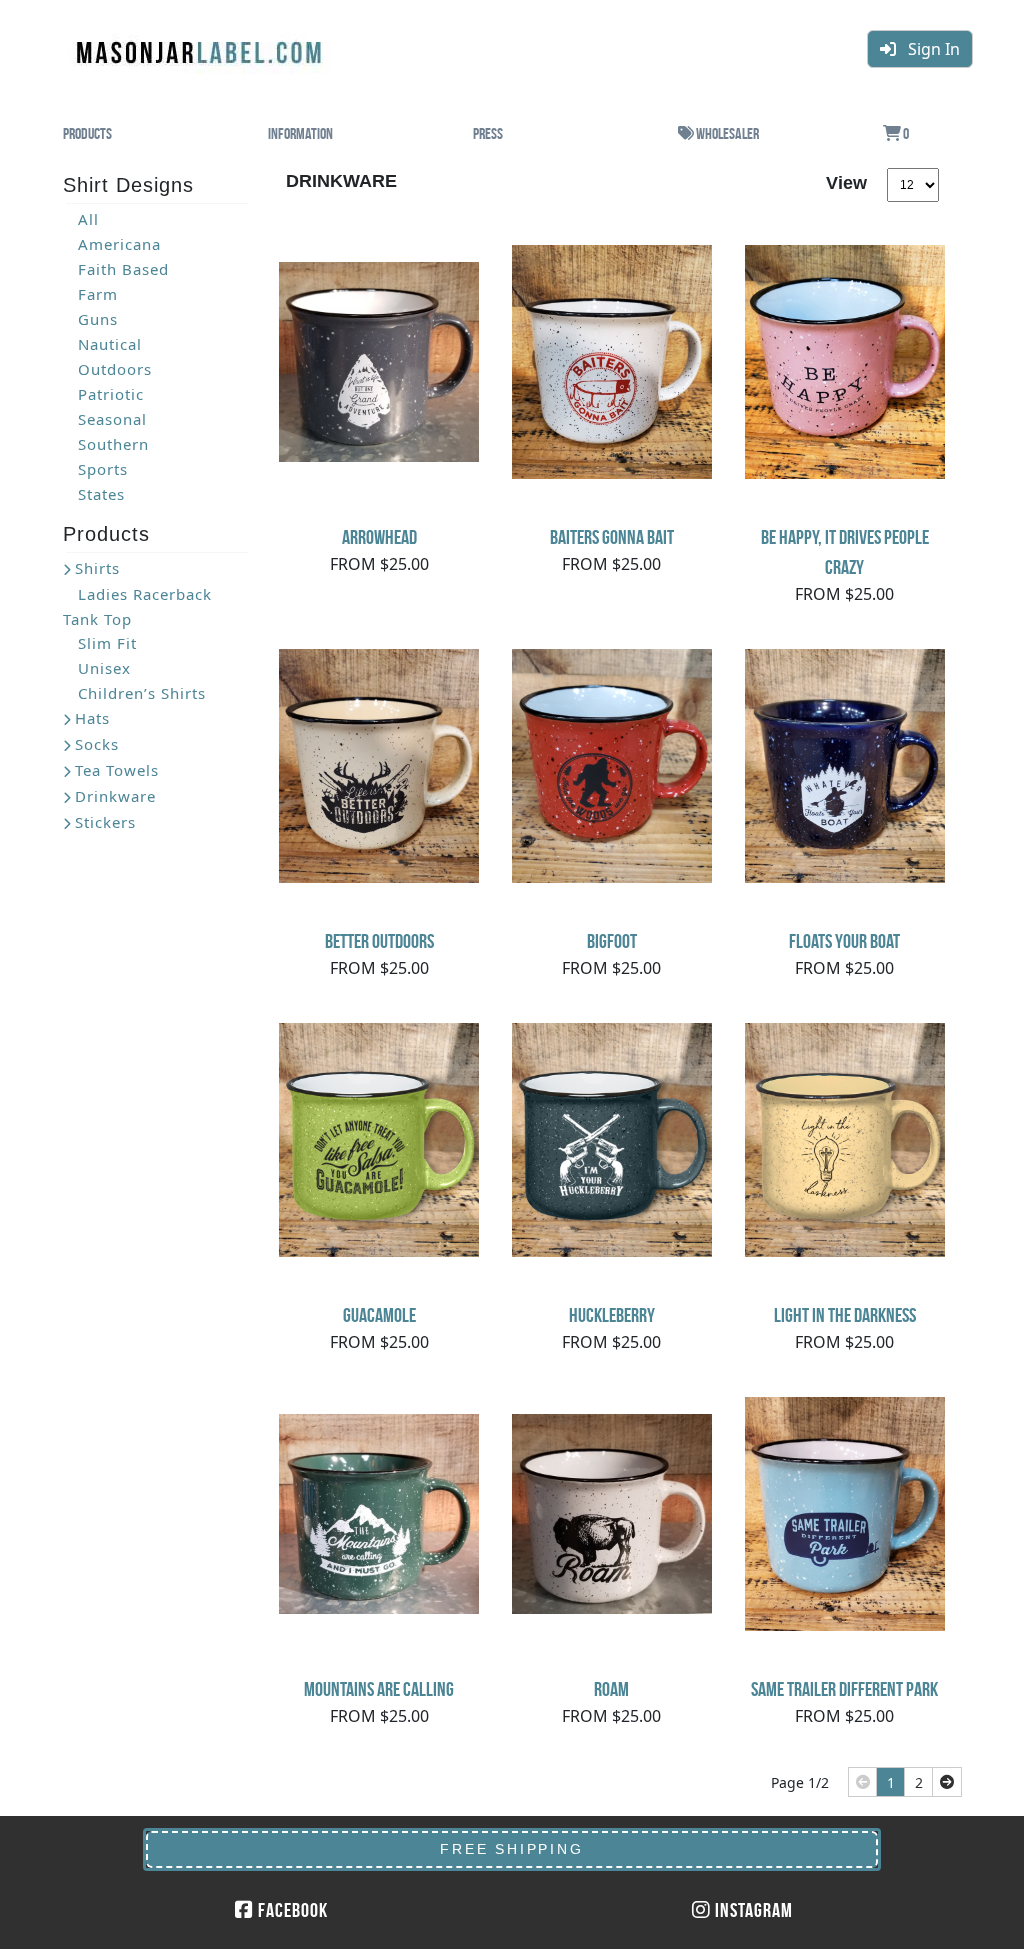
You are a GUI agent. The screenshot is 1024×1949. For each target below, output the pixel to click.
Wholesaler (726, 133)
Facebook (291, 1910)
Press (488, 133)
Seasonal (112, 419)
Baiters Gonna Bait (612, 537)
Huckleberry (612, 1315)
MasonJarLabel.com (201, 45)
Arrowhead (379, 537)
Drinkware (115, 796)
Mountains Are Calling (379, 1689)
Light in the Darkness (845, 1315)
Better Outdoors (379, 941)
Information (300, 133)
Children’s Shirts (142, 693)
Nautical (110, 344)
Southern (113, 444)
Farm (98, 294)
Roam (611, 1689)
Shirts (97, 568)
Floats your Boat (844, 941)
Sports (103, 469)
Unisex (104, 668)
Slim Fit (107, 643)
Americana (119, 244)
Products (87, 133)
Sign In (928, 49)
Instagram (752, 1910)
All (88, 219)
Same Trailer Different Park (844, 1689)
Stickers (105, 822)
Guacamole (379, 1315)
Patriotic (111, 394)
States (101, 494)
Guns (98, 319)
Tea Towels (117, 770)
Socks (97, 744)
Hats (92, 718)
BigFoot (612, 941)
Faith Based (123, 269)
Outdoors (115, 369)
